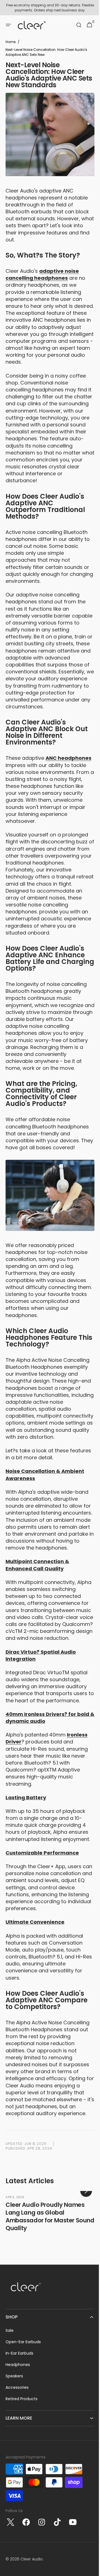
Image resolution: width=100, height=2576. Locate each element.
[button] (8, 25)
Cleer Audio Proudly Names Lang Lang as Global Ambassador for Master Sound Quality (50, 2276)
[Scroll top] (89, 2569)
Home (11, 42)
